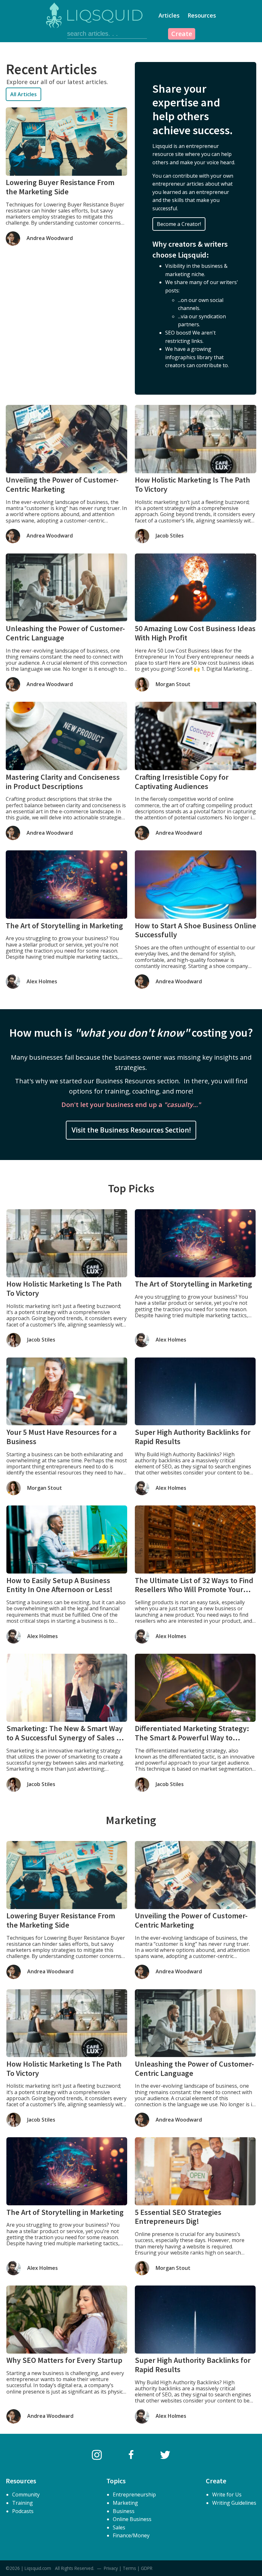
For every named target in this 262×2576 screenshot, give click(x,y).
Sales (119, 2527)
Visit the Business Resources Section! (131, 1130)
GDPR (147, 2568)
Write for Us (227, 2495)
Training (23, 2503)
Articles (169, 15)
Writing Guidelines (234, 2503)
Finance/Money (131, 2535)
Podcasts (23, 2511)
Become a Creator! (179, 224)
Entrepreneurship (134, 2495)
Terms (129, 2568)
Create (182, 34)
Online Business (132, 2519)
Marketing (125, 2503)
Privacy (111, 2568)
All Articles (23, 94)
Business (124, 2511)
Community (26, 2495)
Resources (202, 15)
